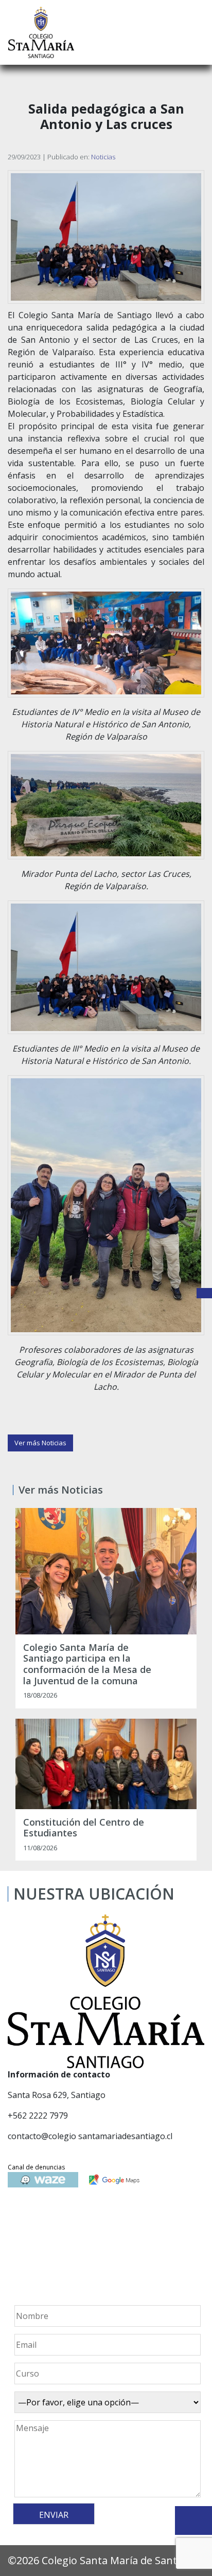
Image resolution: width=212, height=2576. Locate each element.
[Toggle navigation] (197, 32)
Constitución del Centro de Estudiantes (84, 1828)
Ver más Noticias (40, 1443)
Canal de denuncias (36, 2167)
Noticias (103, 157)
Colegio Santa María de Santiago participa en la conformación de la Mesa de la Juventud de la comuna (87, 1664)
